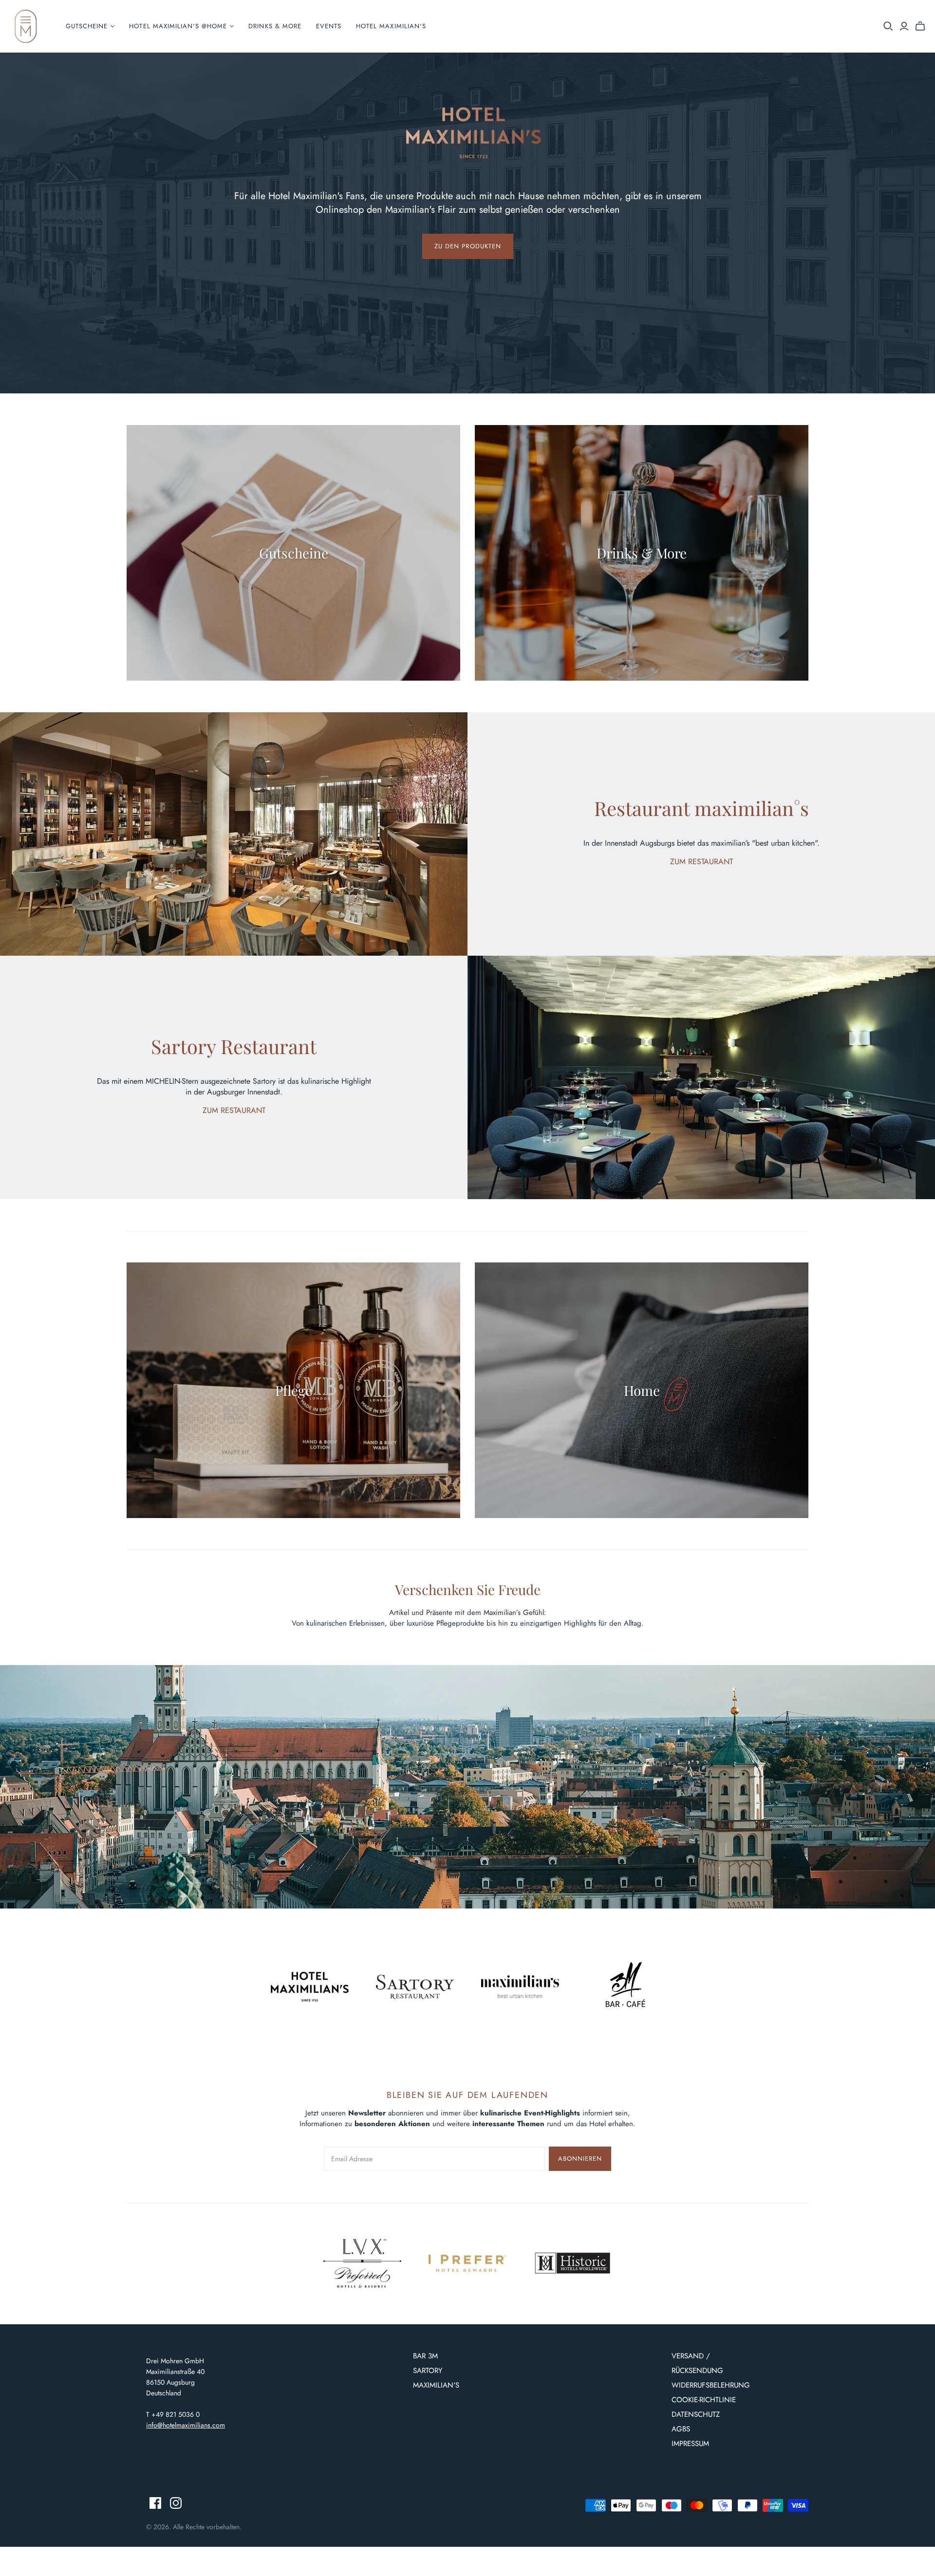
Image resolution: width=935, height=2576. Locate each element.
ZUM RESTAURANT (701, 862)
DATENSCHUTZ (696, 2414)
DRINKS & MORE (275, 26)
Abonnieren (580, 2159)
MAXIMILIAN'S (436, 2385)
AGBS (681, 2429)
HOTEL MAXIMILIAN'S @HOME (178, 26)
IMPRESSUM (690, 2444)
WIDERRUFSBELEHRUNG (711, 2385)
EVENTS (329, 26)
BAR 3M (425, 2356)
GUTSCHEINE (87, 26)
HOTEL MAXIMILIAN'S (391, 26)
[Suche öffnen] (888, 26)
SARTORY (428, 2371)
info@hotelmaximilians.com (186, 2425)
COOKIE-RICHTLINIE (704, 2400)
